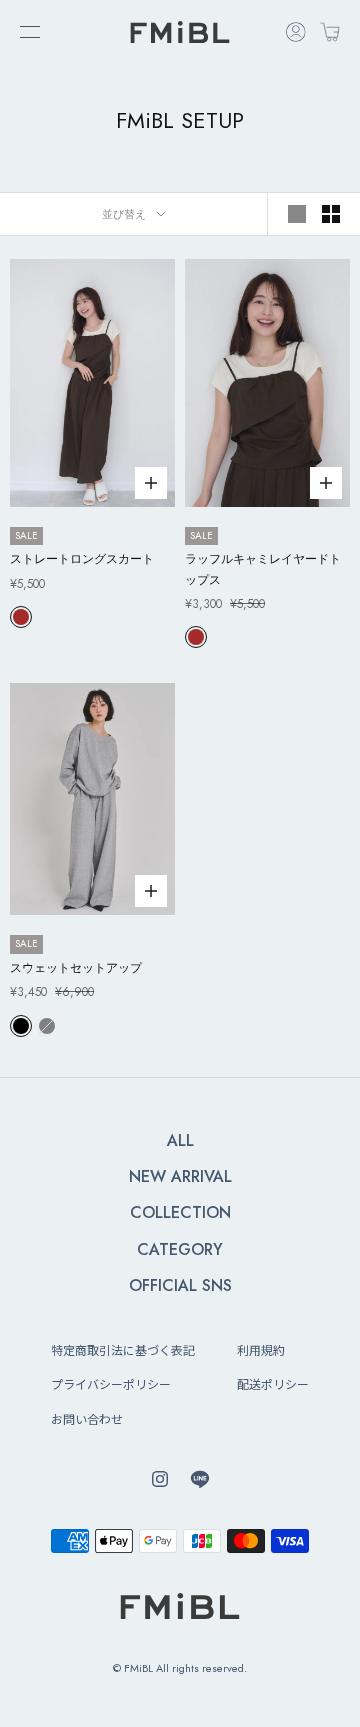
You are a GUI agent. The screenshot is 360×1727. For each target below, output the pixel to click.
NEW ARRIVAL (180, 1176)
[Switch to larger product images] (297, 214)
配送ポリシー (273, 1383)
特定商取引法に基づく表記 (123, 1349)
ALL (180, 1140)
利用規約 (261, 1349)
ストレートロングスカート (82, 559)
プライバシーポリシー (111, 1383)
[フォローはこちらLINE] (200, 1479)
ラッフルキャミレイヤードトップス (263, 569)
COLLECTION (180, 1212)
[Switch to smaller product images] (331, 214)
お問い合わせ (87, 1418)
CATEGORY (180, 1249)
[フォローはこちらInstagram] (160, 1479)
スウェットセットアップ (76, 968)
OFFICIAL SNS (180, 1285)
